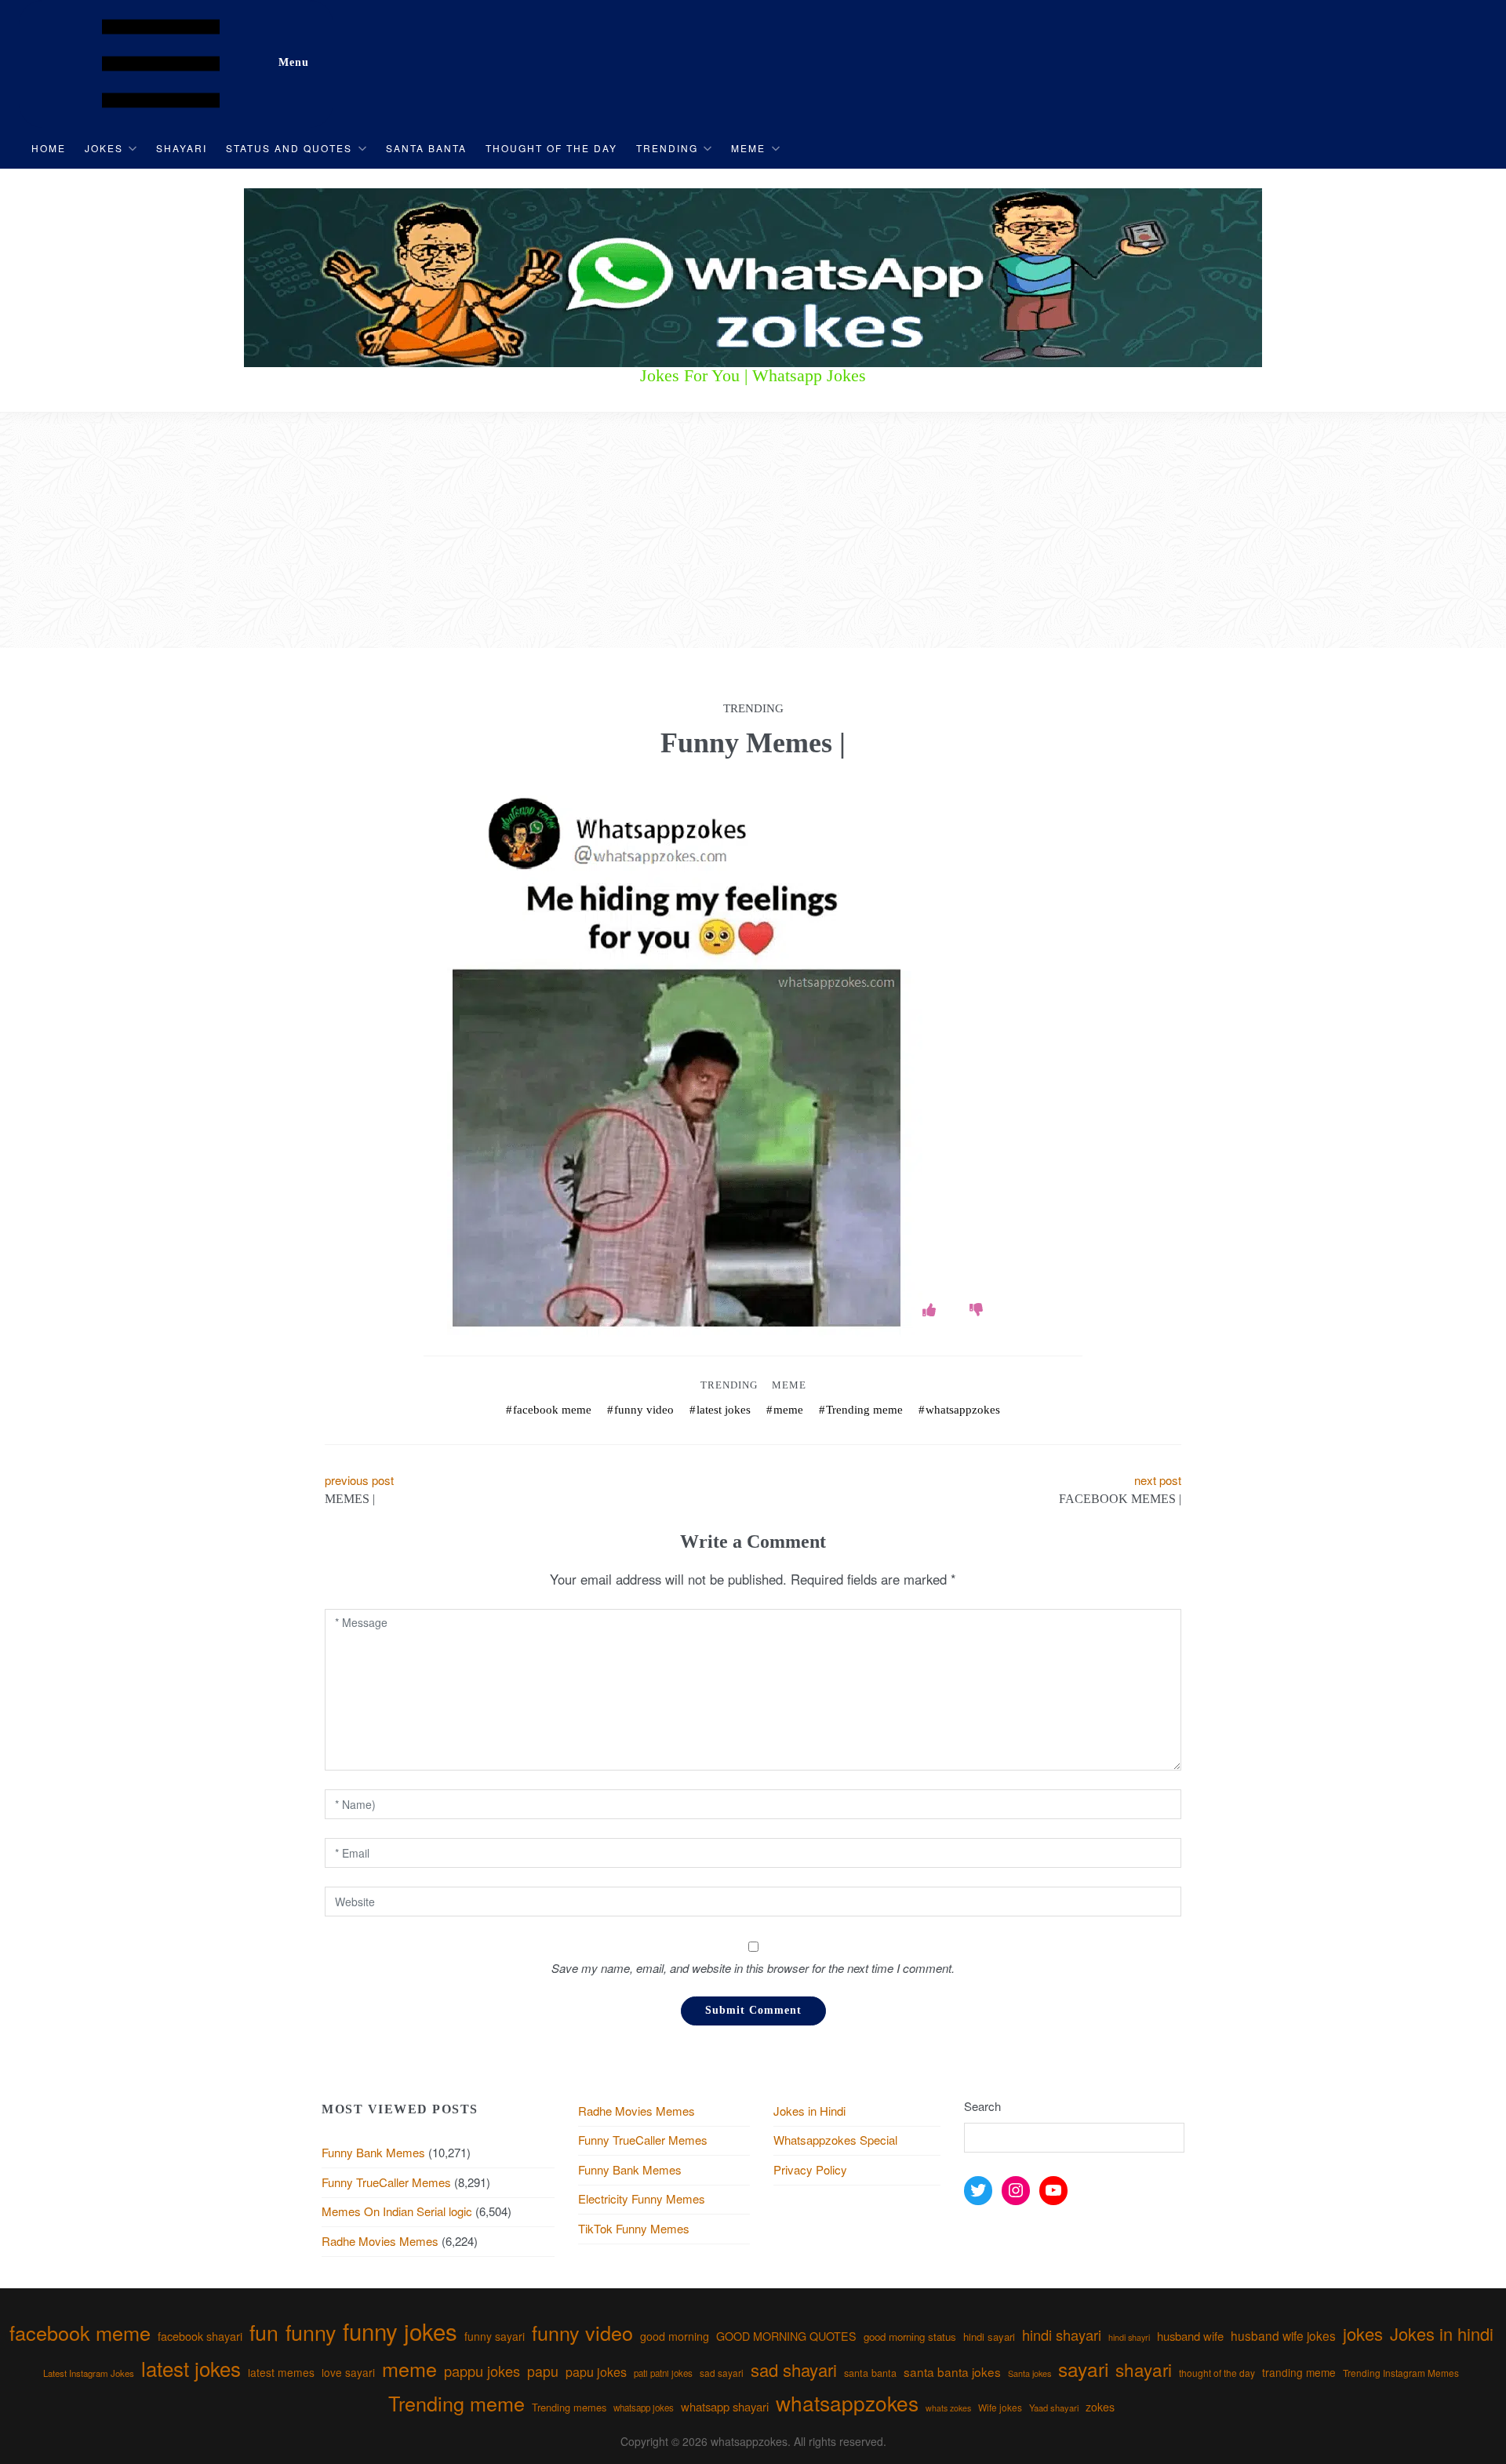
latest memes (281, 2372)
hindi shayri (1129, 2337)
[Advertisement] (753, 530)
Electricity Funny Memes (642, 2198)
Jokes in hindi (1442, 2333)
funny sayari (495, 2336)
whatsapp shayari (725, 2406)
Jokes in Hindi (809, 2111)
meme (788, 1410)
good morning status (910, 2337)
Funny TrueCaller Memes (386, 2182)
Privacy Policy (810, 2169)
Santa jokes (1029, 2373)
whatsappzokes (963, 1410)
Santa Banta (426, 148)
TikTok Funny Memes (634, 2228)
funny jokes (400, 2331)
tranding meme (1299, 2372)
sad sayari (722, 2373)
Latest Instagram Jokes (89, 2373)
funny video (644, 1410)
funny (311, 2332)
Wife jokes (1000, 2407)
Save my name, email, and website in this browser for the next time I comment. (753, 1968)
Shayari (182, 148)
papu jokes (596, 2371)
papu (543, 2371)
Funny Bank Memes (373, 2152)
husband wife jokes (1283, 2335)
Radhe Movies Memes (380, 2241)
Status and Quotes (289, 148)
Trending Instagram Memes (1401, 2373)
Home (49, 148)
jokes (1363, 2333)
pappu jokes (482, 2371)
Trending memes (569, 2407)
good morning (675, 2336)
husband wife (1190, 2336)
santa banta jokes (952, 2371)
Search (982, 2106)
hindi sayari (989, 2337)
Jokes (104, 148)
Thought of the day (551, 148)
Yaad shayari (1054, 2408)
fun (264, 2332)
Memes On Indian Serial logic (397, 2211)
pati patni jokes (663, 2373)
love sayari (348, 2372)
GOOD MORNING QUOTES (786, 2336)
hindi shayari (1062, 2335)
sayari (1083, 2369)
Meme (748, 148)
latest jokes (724, 1410)
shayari (1144, 2369)
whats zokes (948, 2408)
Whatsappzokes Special (835, 2140)
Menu (294, 62)
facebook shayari (200, 2336)
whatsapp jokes (644, 2408)
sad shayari (794, 2369)
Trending (667, 148)
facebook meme (552, 1410)
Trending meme (864, 1410)
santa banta (870, 2373)
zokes (1100, 2407)
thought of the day (1217, 2373)
